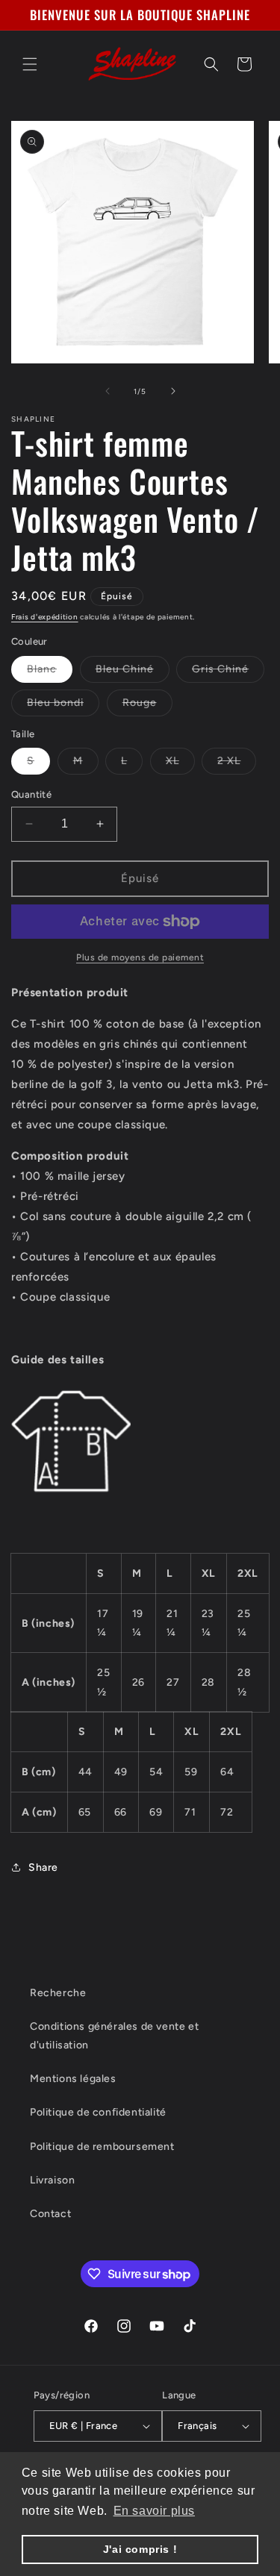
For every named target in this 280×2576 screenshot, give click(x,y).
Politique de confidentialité (98, 2112)
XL (180, 764)
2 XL (237, 764)
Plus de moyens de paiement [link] (140, 957)
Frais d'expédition (45, 617)
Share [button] (43, 1867)
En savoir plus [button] (154, 2511)
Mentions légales (73, 2079)
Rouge (147, 706)
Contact (50, 2214)
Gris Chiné (228, 672)
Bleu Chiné (133, 672)
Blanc (50, 672)
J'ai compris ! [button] (140, 2549)
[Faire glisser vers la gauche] (108, 391)
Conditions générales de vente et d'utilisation (114, 2036)
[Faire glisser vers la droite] (173, 391)
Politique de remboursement (102, 2147)
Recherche (58, 1993)
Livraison (52, 2180)
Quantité (31, 794)
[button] (30, 64)
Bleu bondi (63, 706)
